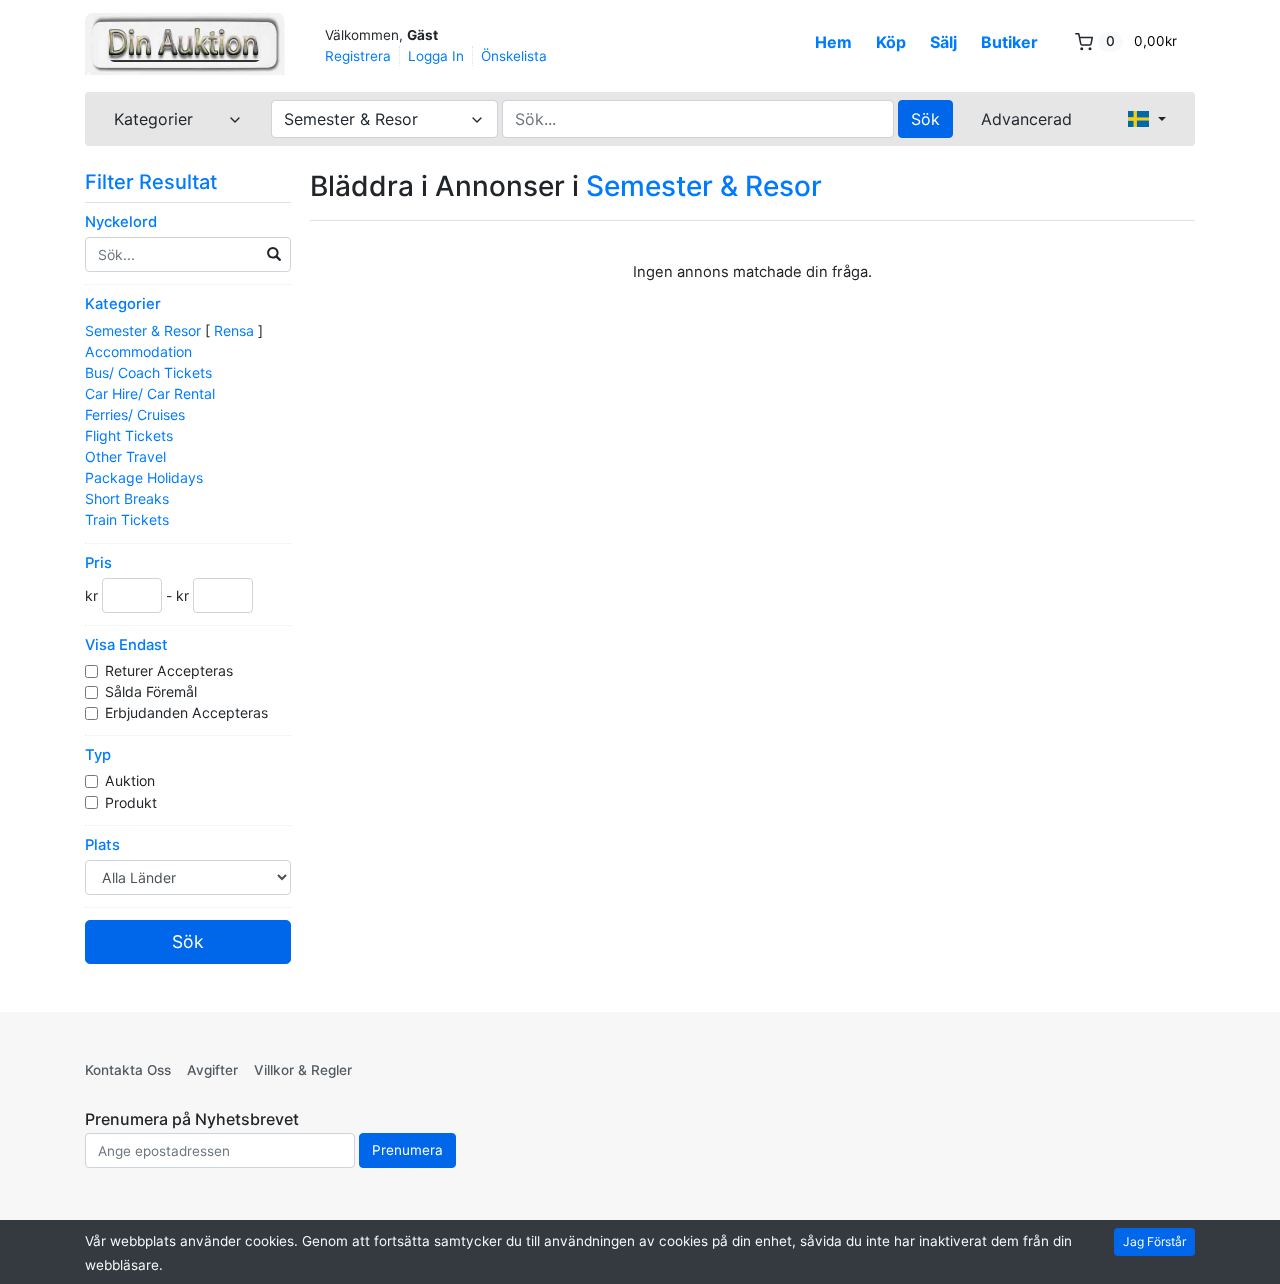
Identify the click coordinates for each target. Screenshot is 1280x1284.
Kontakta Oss (128, 1070)
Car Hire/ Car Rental (150, 393)
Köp (891, 42)
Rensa (234, 330)
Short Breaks (127, 498)
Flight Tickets (129, 435)
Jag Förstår (1154, 1241)
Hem (833, 42)
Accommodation (138, 351)
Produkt (133, 802)
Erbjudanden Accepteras (188, 712)
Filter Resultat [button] (153, 182)
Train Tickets (127, 519)
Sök (925, 119)
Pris (98, 563)
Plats (102, 845)
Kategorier (123, 304)
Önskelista (514, 56)
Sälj (943, 42)
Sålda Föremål (153, 691)
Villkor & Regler (303, 1070)
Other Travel (125, 456)
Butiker (1009, 42)
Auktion (132, 780)
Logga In (436, 56)
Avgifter (212, 1070)
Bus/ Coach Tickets (148, 372)
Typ (98, 755)
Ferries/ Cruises (135, 414)
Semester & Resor (143, 330)
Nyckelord (121, 222)
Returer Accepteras (171, 670)
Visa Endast (126, 645)
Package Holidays (144, 477)
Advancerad (1026, 119)
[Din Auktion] (185, 44)
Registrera (358, 56)
